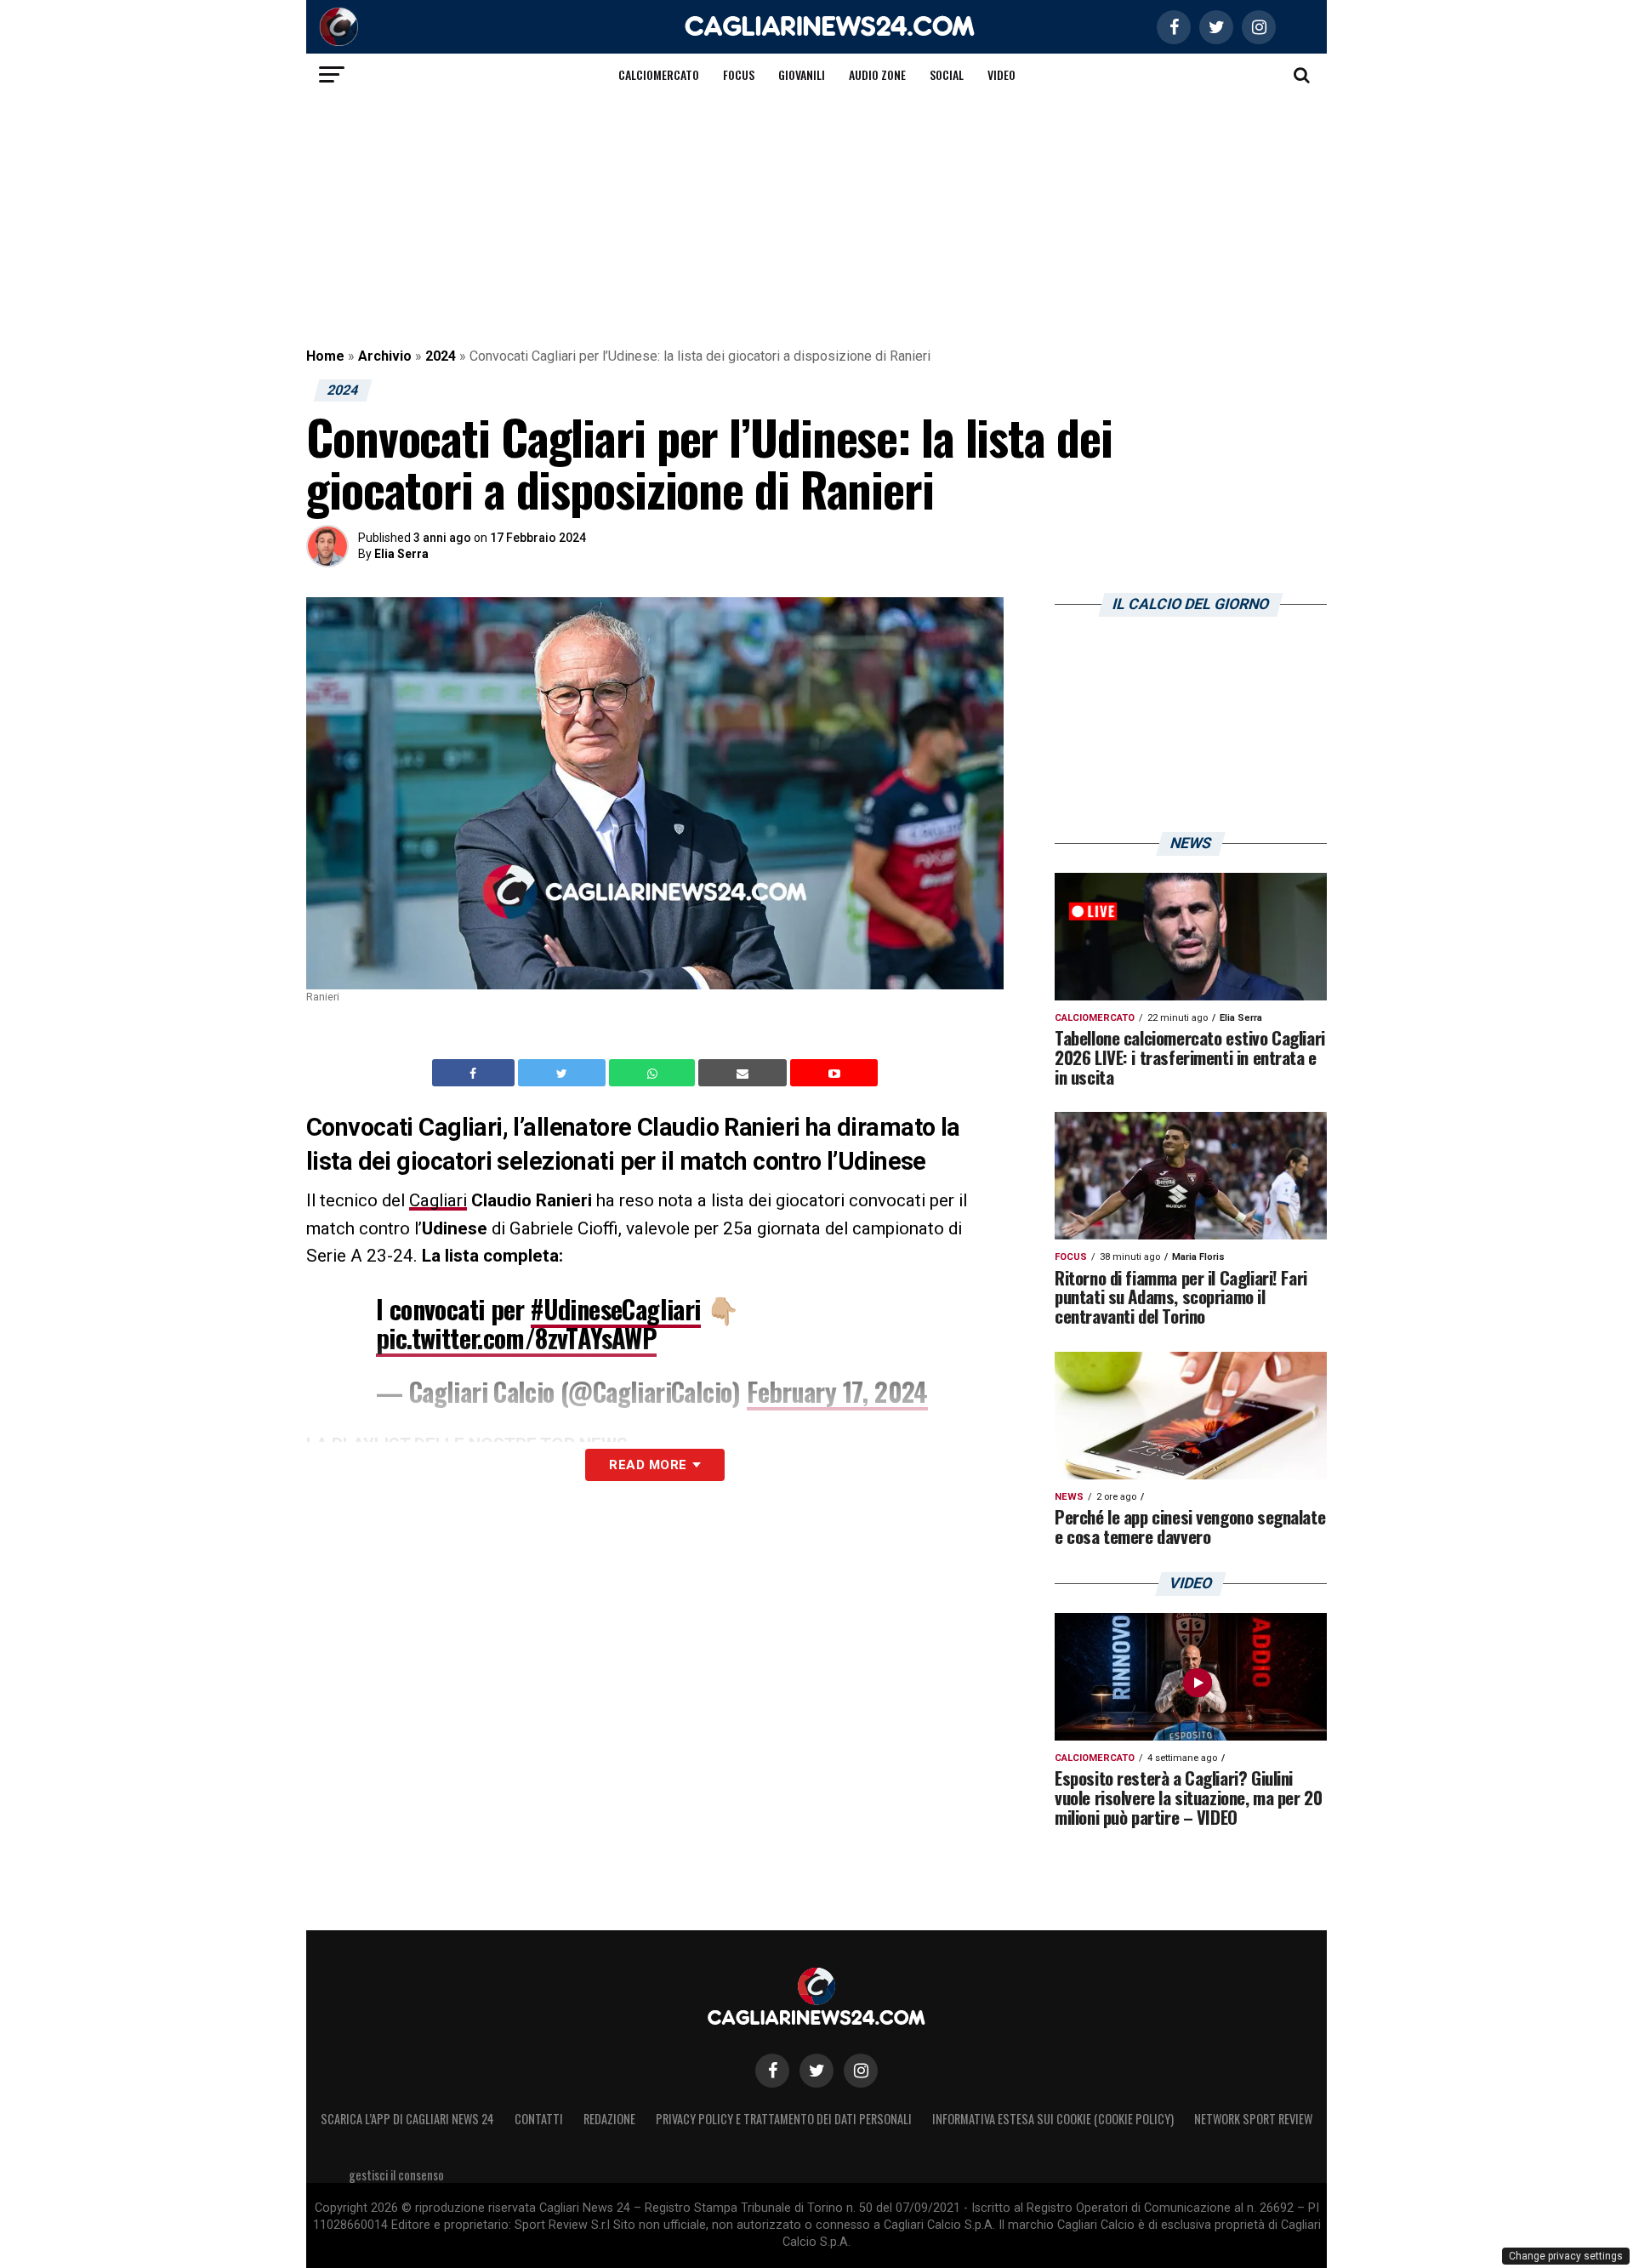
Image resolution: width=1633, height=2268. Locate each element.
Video (1001, 74)
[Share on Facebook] (475, 1073)
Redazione (609, 2119)
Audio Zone (877, 74)
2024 (441, 356)
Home (325, 356)
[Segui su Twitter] (816, 2071)
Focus (739, 74)
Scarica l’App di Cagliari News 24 (407, 2119)
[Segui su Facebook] (772, 2071)
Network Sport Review (1253, 2119)
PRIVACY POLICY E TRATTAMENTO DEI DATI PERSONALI (784, 2119)
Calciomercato (659, 74)
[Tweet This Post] (563, 1073)
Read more (648, 1465)
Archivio (385, 356)
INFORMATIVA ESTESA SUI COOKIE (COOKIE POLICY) (1053, 2119)
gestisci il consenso (396, 2175)
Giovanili (802, 74)
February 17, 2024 (837, 1391)
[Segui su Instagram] (861, 2071)
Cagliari (438, 1200)
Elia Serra (401, 554)
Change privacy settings (1566, 2256)
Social (947, 74)
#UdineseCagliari (615, 1309)
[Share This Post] (654, 1073)
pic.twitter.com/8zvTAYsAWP (516, 1338)
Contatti (539, 2119)
